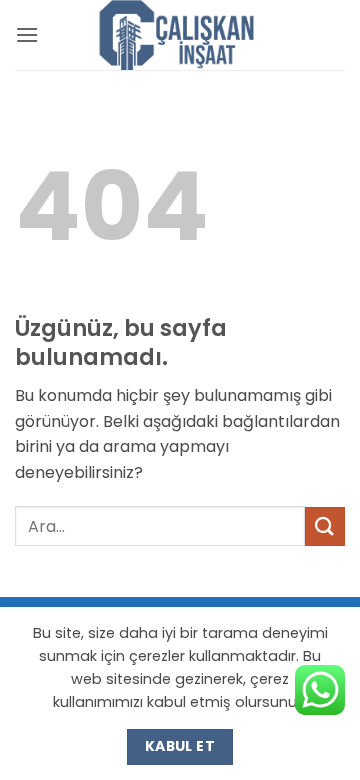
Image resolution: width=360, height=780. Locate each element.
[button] (27, 34)
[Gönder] (325, 526)
